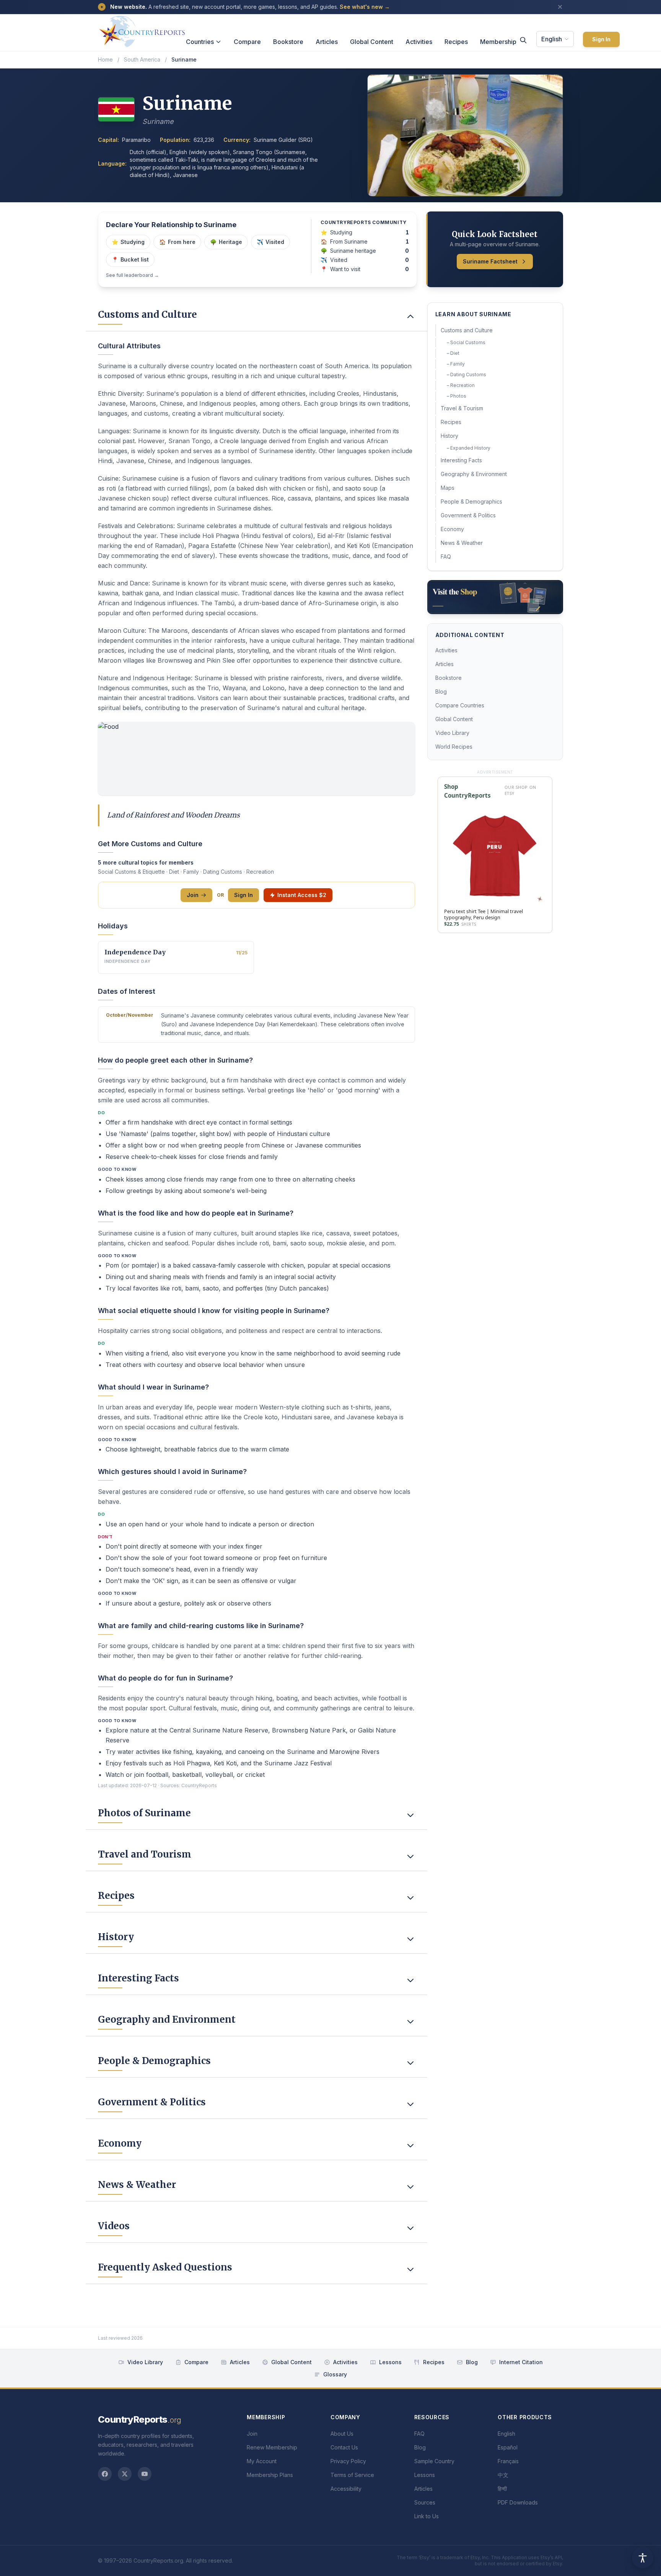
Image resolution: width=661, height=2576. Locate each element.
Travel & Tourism (462, 408)
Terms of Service (352, 2475)
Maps (448, 488)
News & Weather (462, 543)
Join (193, 895)
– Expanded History (469, 448)
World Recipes (454, 747)
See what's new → (365, 7)
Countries (200, 42)
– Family (456, 364)
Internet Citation (521, 2362)
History (449, 436)
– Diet (453, 353)
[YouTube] (145, 2474)
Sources (425, 2502)
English (552, 39)
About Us (342, 2434)
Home (105, 59)
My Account (262, 2461)
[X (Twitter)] (125, 2474)
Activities (419, 42)
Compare (247, 42)
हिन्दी (502, 2489)
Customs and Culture (467, 330)
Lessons (390, 2362)
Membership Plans (270, 2475)
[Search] (523, 40)
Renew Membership (272, 2447)
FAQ (446, 557)
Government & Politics (468, 515)
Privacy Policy (348, 2461)
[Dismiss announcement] (560, 7)
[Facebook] (105, 2474)
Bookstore (288, 42)
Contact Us (344, 2447)
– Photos (457, 396)
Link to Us (427, 2516)
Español (508, 2447)
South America (142, 59)
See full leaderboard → (132, 275)
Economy (452, 529)
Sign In (601, 39)
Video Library (452, 733)
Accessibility (346, 2489)
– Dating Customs (466, 375)
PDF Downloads (518, 2502)
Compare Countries (460, 705)
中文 (503, 2475)
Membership (498, 42)
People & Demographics (471, 501)
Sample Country (434, 2461)
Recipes (456, 42)
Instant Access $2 (302, 895)
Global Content (372, 42)
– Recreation (461, 385)
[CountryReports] (142, 29)
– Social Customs (466, 342)
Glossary (335, 2374)
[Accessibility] (643, 2558)
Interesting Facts (461, 460)
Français (508, 2461)
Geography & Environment (474, 474)
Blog (441, 692)
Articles (327, 42)
